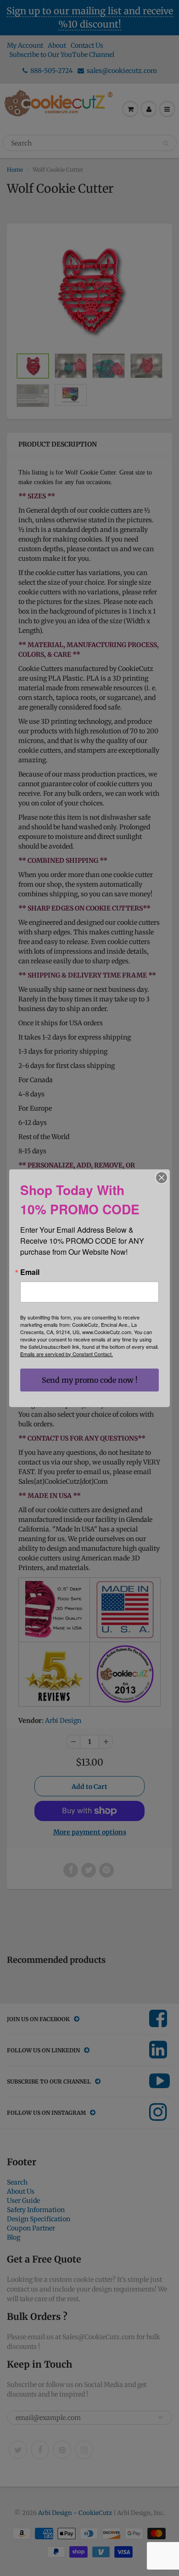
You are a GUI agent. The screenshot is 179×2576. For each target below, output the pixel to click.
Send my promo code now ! (90, 1380)
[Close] (162, 1178)
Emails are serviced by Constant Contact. (67, 1354)
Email (30, 1272)
